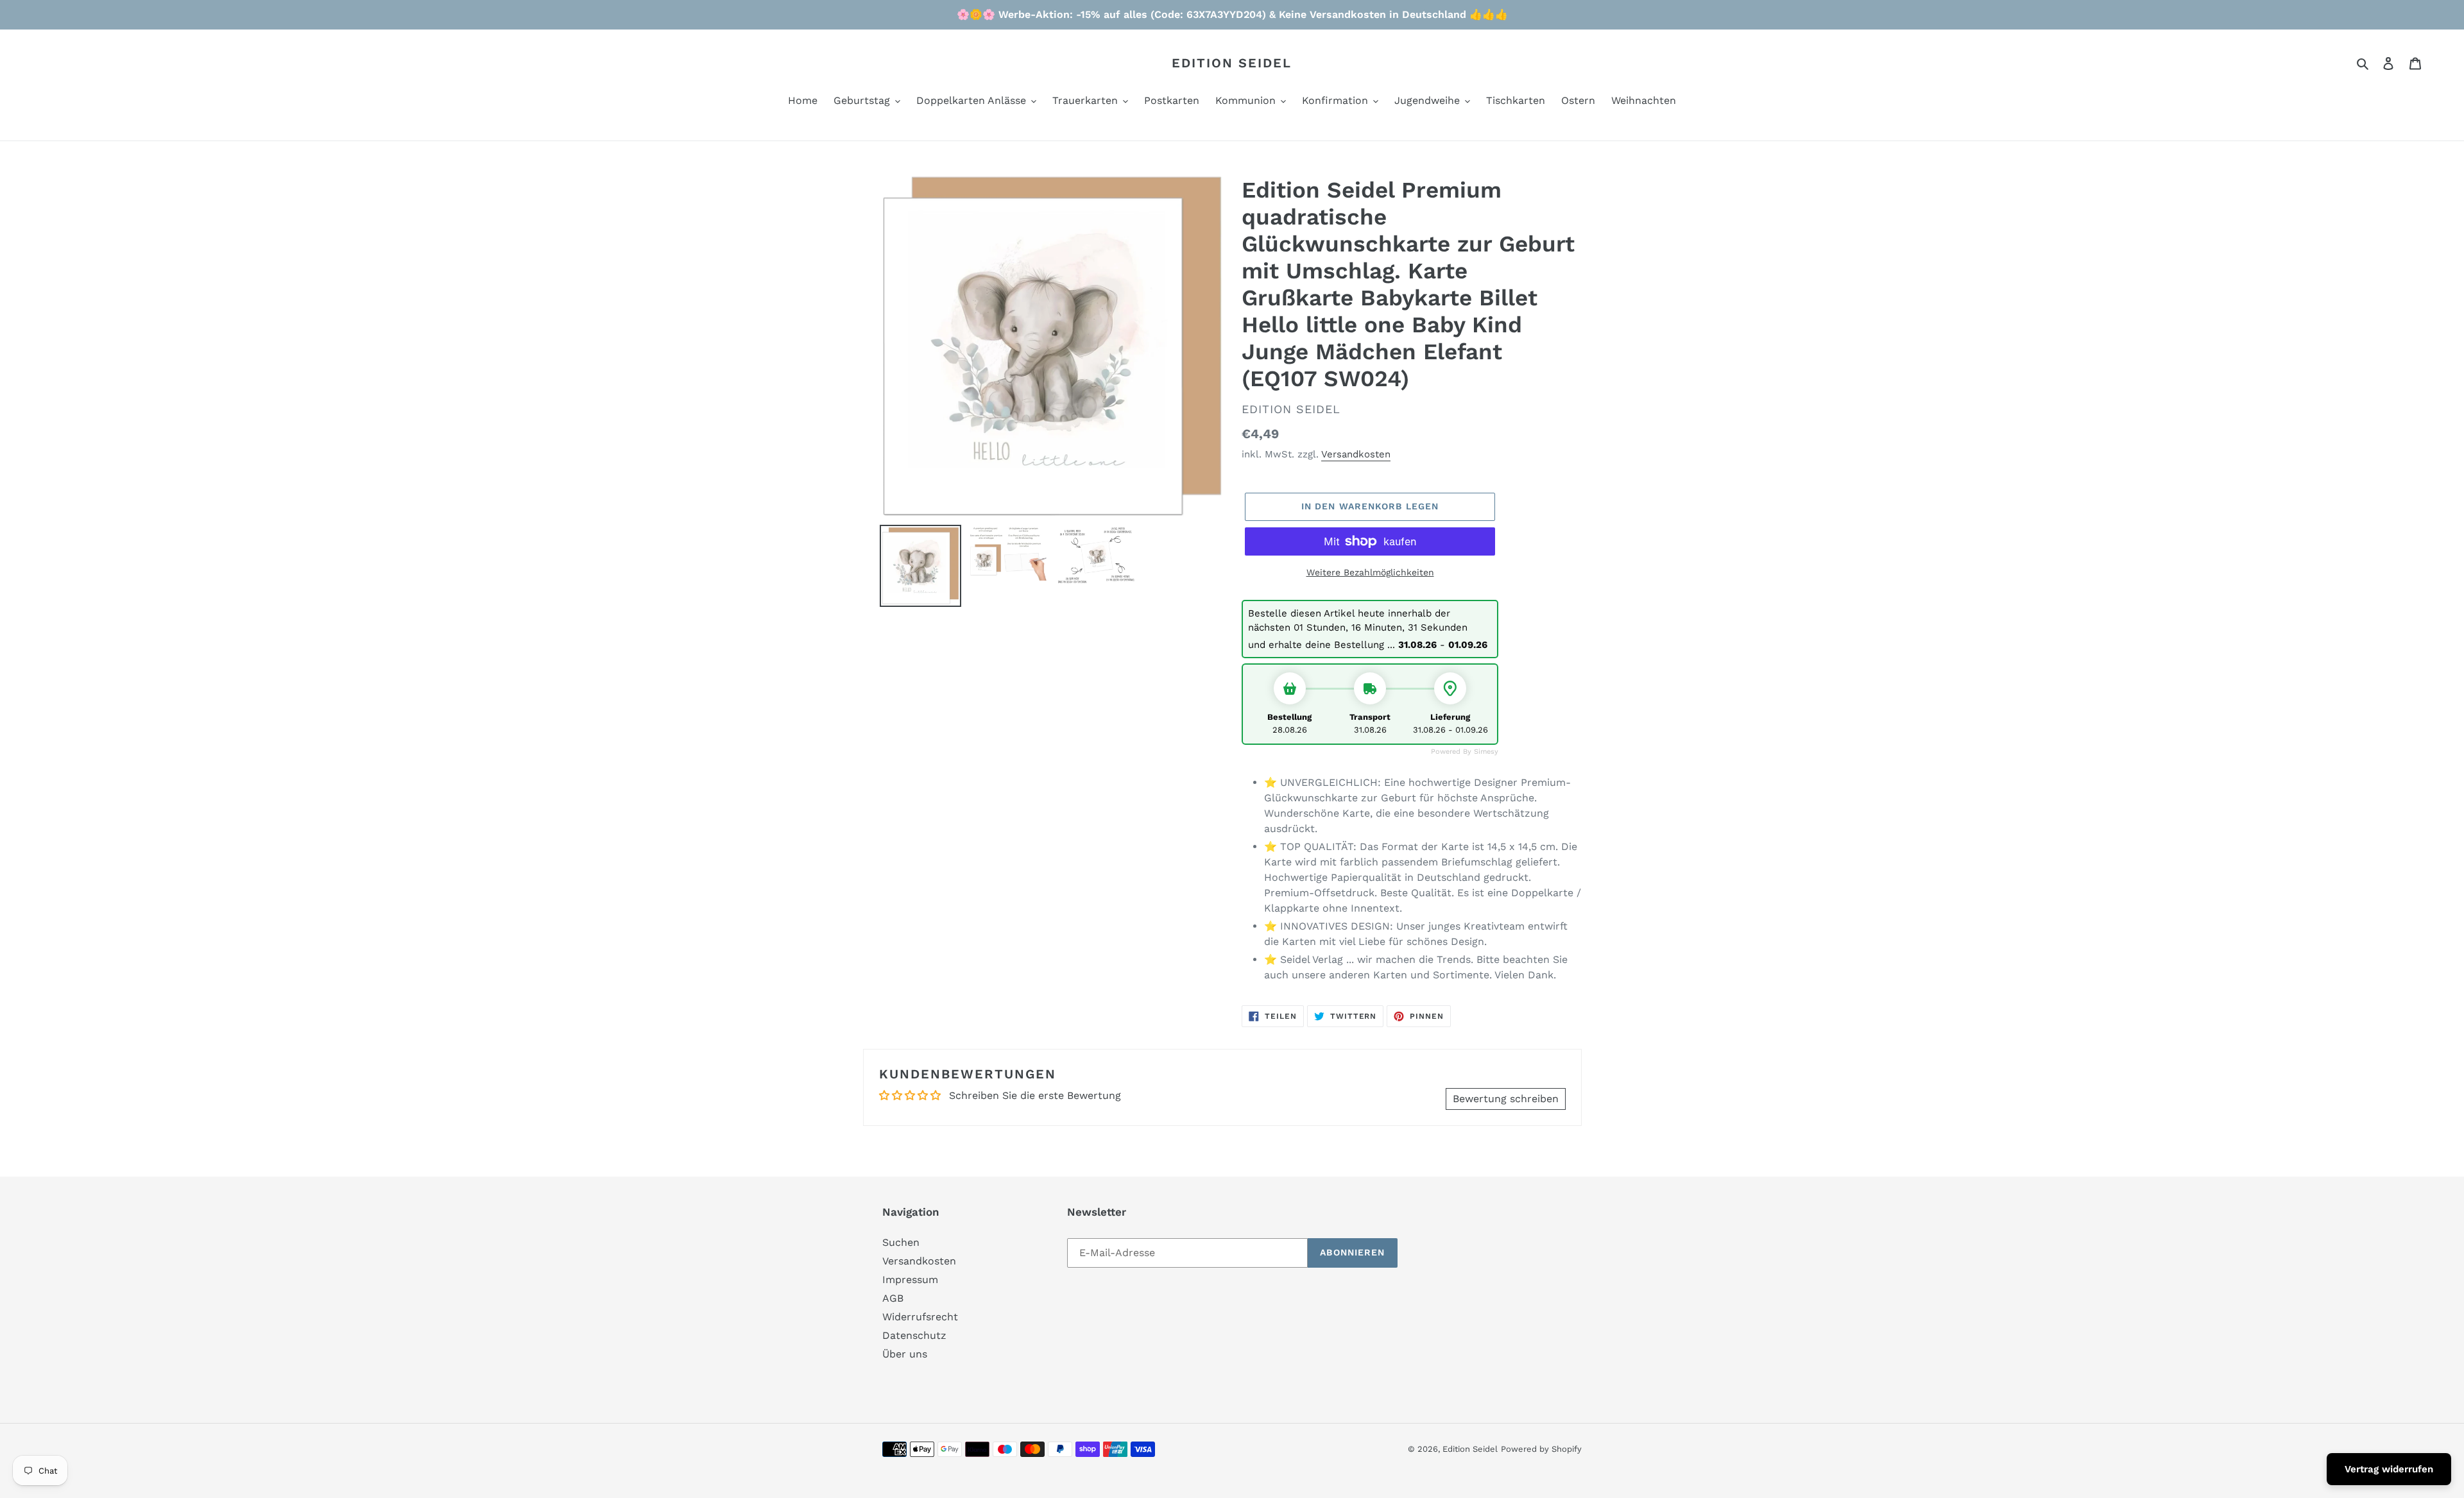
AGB (893, 1298)
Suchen (901, 1242)
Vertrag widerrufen (2389, 1469)
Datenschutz (914, 1335)
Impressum (910, 1280)
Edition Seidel (1232, 63)
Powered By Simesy (1465, 752)
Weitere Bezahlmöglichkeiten (1370, 572)
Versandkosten (1356, 454)
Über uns (905, 1354)
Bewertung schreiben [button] (1506, 1099)
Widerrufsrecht (920, 1317)
